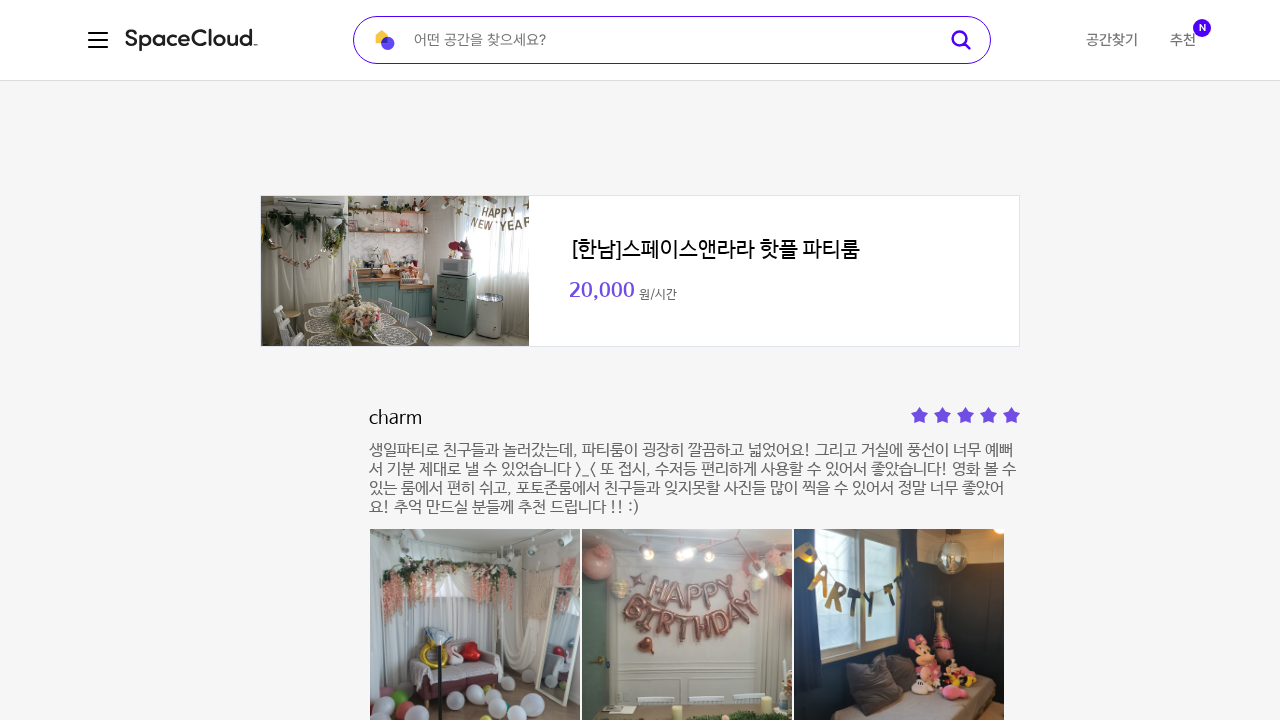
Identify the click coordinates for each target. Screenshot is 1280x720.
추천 (1183, 40)
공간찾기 (1112, 40)
